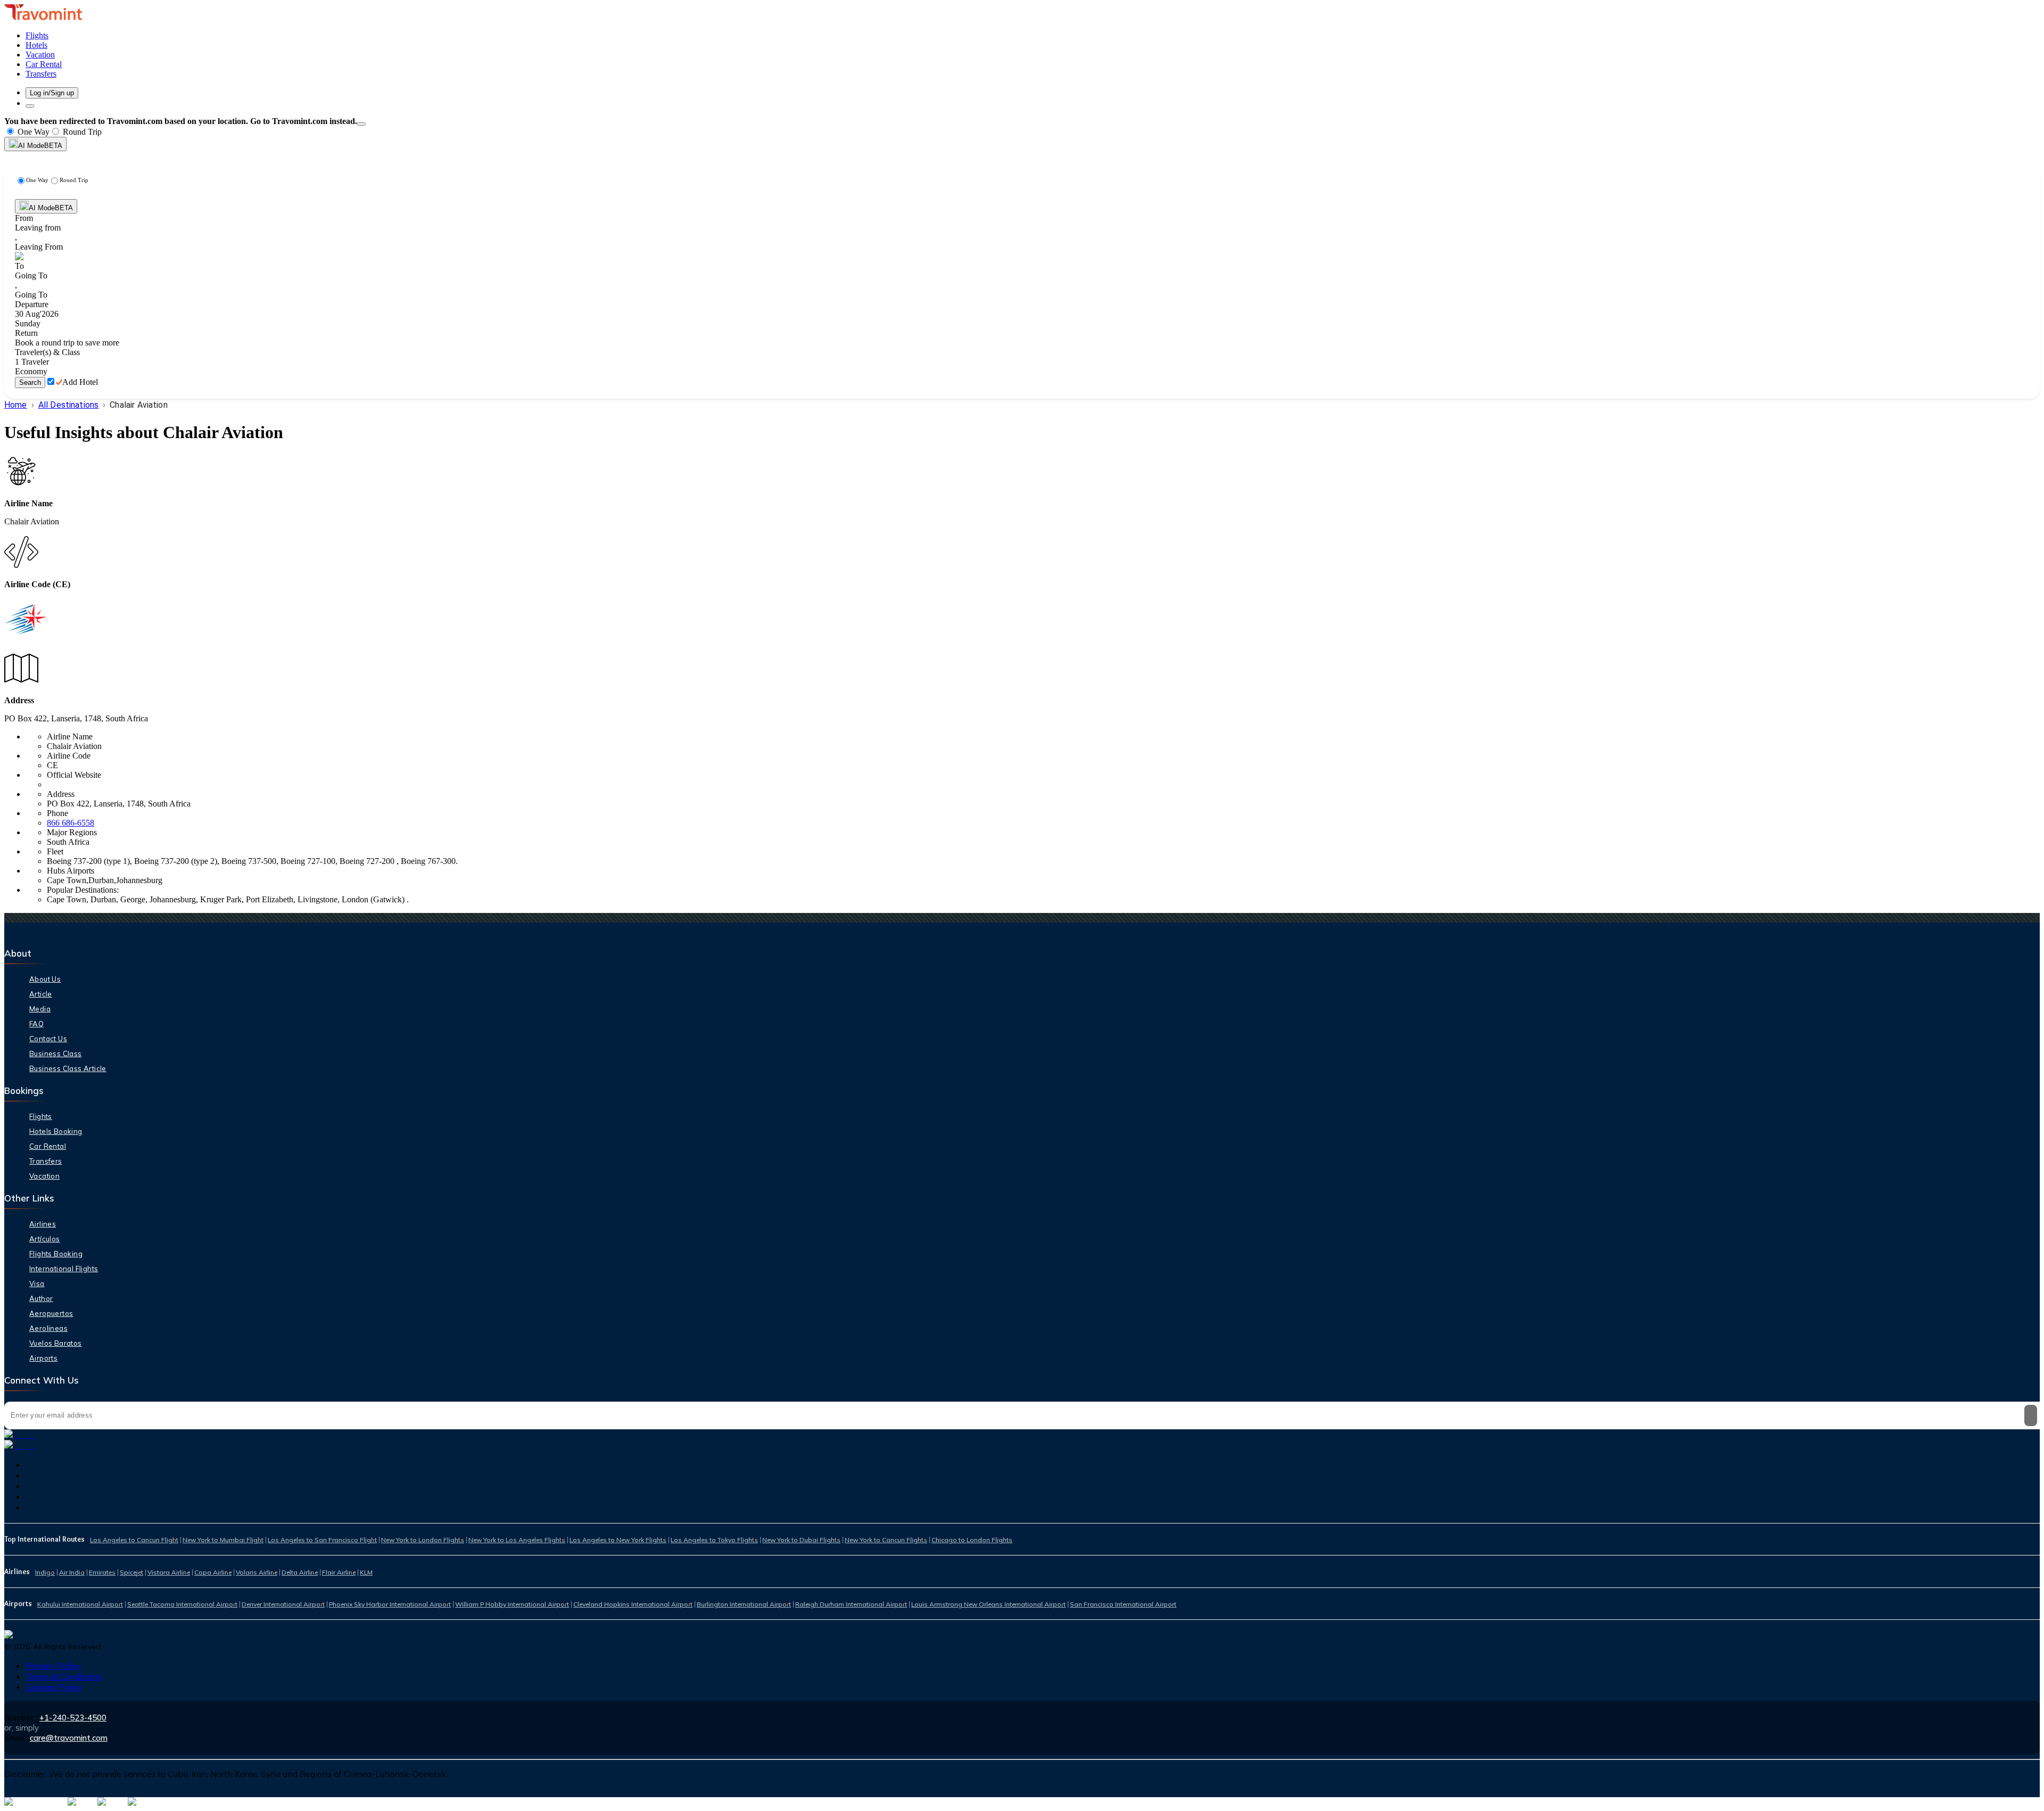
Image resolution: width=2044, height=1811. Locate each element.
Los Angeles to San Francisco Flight (322, 1540)
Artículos (45, 1239)
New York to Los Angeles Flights (517, 1540)
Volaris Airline (257, 1572)
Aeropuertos (51, 1313)
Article (41, 994)
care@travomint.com (69, 1738)
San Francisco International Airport (1123, 1604)
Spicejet (131, 1572)
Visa (37, 1283)
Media (40, 1009)
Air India (72, 1572)
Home (16, 405)
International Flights (64, 1269)
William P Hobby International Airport (512, 1604)
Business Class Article (68, 1068)
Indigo (45, 1572)
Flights (41, 1116)
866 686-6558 (71, 823)
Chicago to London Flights (972, 1540)
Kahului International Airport (80, 1604)
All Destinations (68, 405)
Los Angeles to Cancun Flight (134, 1540)
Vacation (44, 1176)
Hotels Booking (56, 1131)
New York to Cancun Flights (886, 1540)
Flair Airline (339, 1572)
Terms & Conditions (64, 1676)
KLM (366, 1572)
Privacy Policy (53, 1666)
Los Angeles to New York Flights (618, 1540)
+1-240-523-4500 (73, 1718)
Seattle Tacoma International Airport (182, 1604)
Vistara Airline (169, 1572)
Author (41, 1298)
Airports (43, 1358)
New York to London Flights (423, 1540)
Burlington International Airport (744, 1604)
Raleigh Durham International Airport (851, 1604)
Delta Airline (300, 1572)
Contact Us (48, 1039)
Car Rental (48, 1146)
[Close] (361, 124)
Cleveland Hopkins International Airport (633, 1604)
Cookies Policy (54, 1687)
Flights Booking (56, 1254)
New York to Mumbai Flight (223, 1540)
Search (30, 382)
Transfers (46, 1161)
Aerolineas (48, 1328)
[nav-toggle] (30, 106)
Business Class (56, 1053)
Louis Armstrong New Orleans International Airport (988, 1604)
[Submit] (2031, 1415)
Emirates (102, 1572)
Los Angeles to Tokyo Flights (714, 1540)
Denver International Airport (283, 1604)
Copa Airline (213, 1572)
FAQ (36, 1024)
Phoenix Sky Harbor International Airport (390, 1604)
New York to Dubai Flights (801, 1540)
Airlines (43, 1224)
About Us (45, 979)
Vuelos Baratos (56, 1343)
